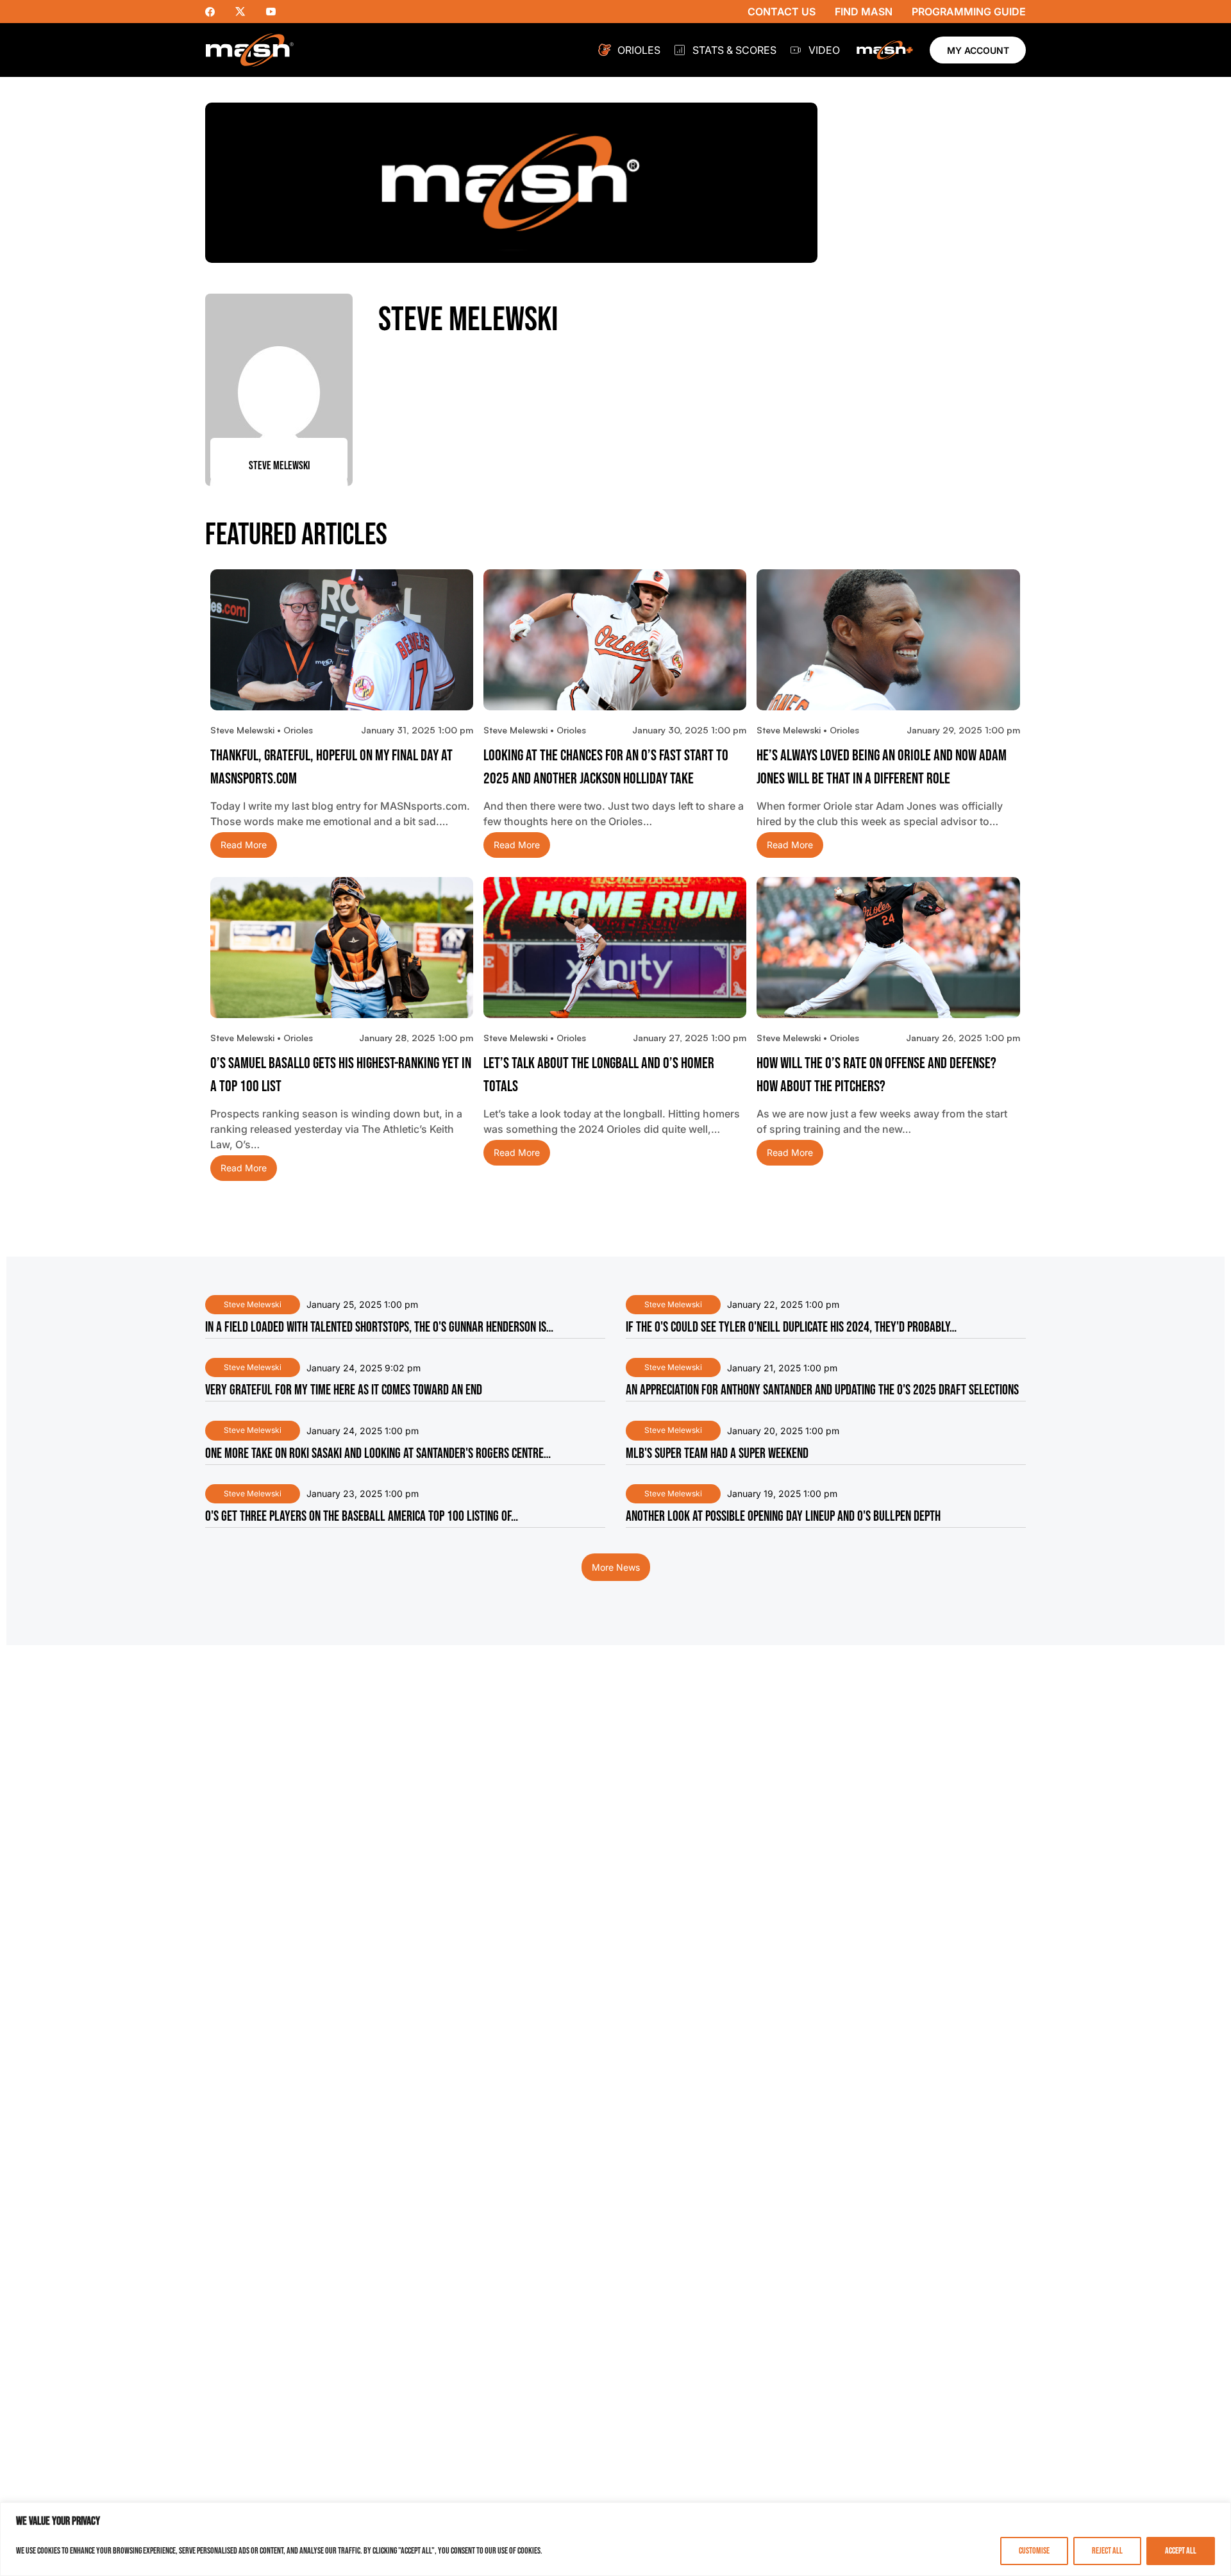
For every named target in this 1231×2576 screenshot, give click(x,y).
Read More (244, 845)
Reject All (1107, 2551)
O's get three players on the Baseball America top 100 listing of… (362, 1517)
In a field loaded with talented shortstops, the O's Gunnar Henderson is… (379, 1327)
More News (616, 1567)
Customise (1034, 2551)
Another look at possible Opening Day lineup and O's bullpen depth (783, 1517)
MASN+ (885, 50)
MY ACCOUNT (978, 50)
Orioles (639, 50)
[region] (615, 2539)
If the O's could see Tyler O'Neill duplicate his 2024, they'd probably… (791, 1327)
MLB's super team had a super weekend (717, 1454)
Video (824, 50)
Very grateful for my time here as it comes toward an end (344, 1390)
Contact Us (782, 12)
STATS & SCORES (734, 50)
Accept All (1181, 2551)
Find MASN (864, 12)
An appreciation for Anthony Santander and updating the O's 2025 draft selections (822, 1390)
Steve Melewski (253, 1304)
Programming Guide (969, 12)
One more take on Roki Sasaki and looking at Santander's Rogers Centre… (378, 1454)
